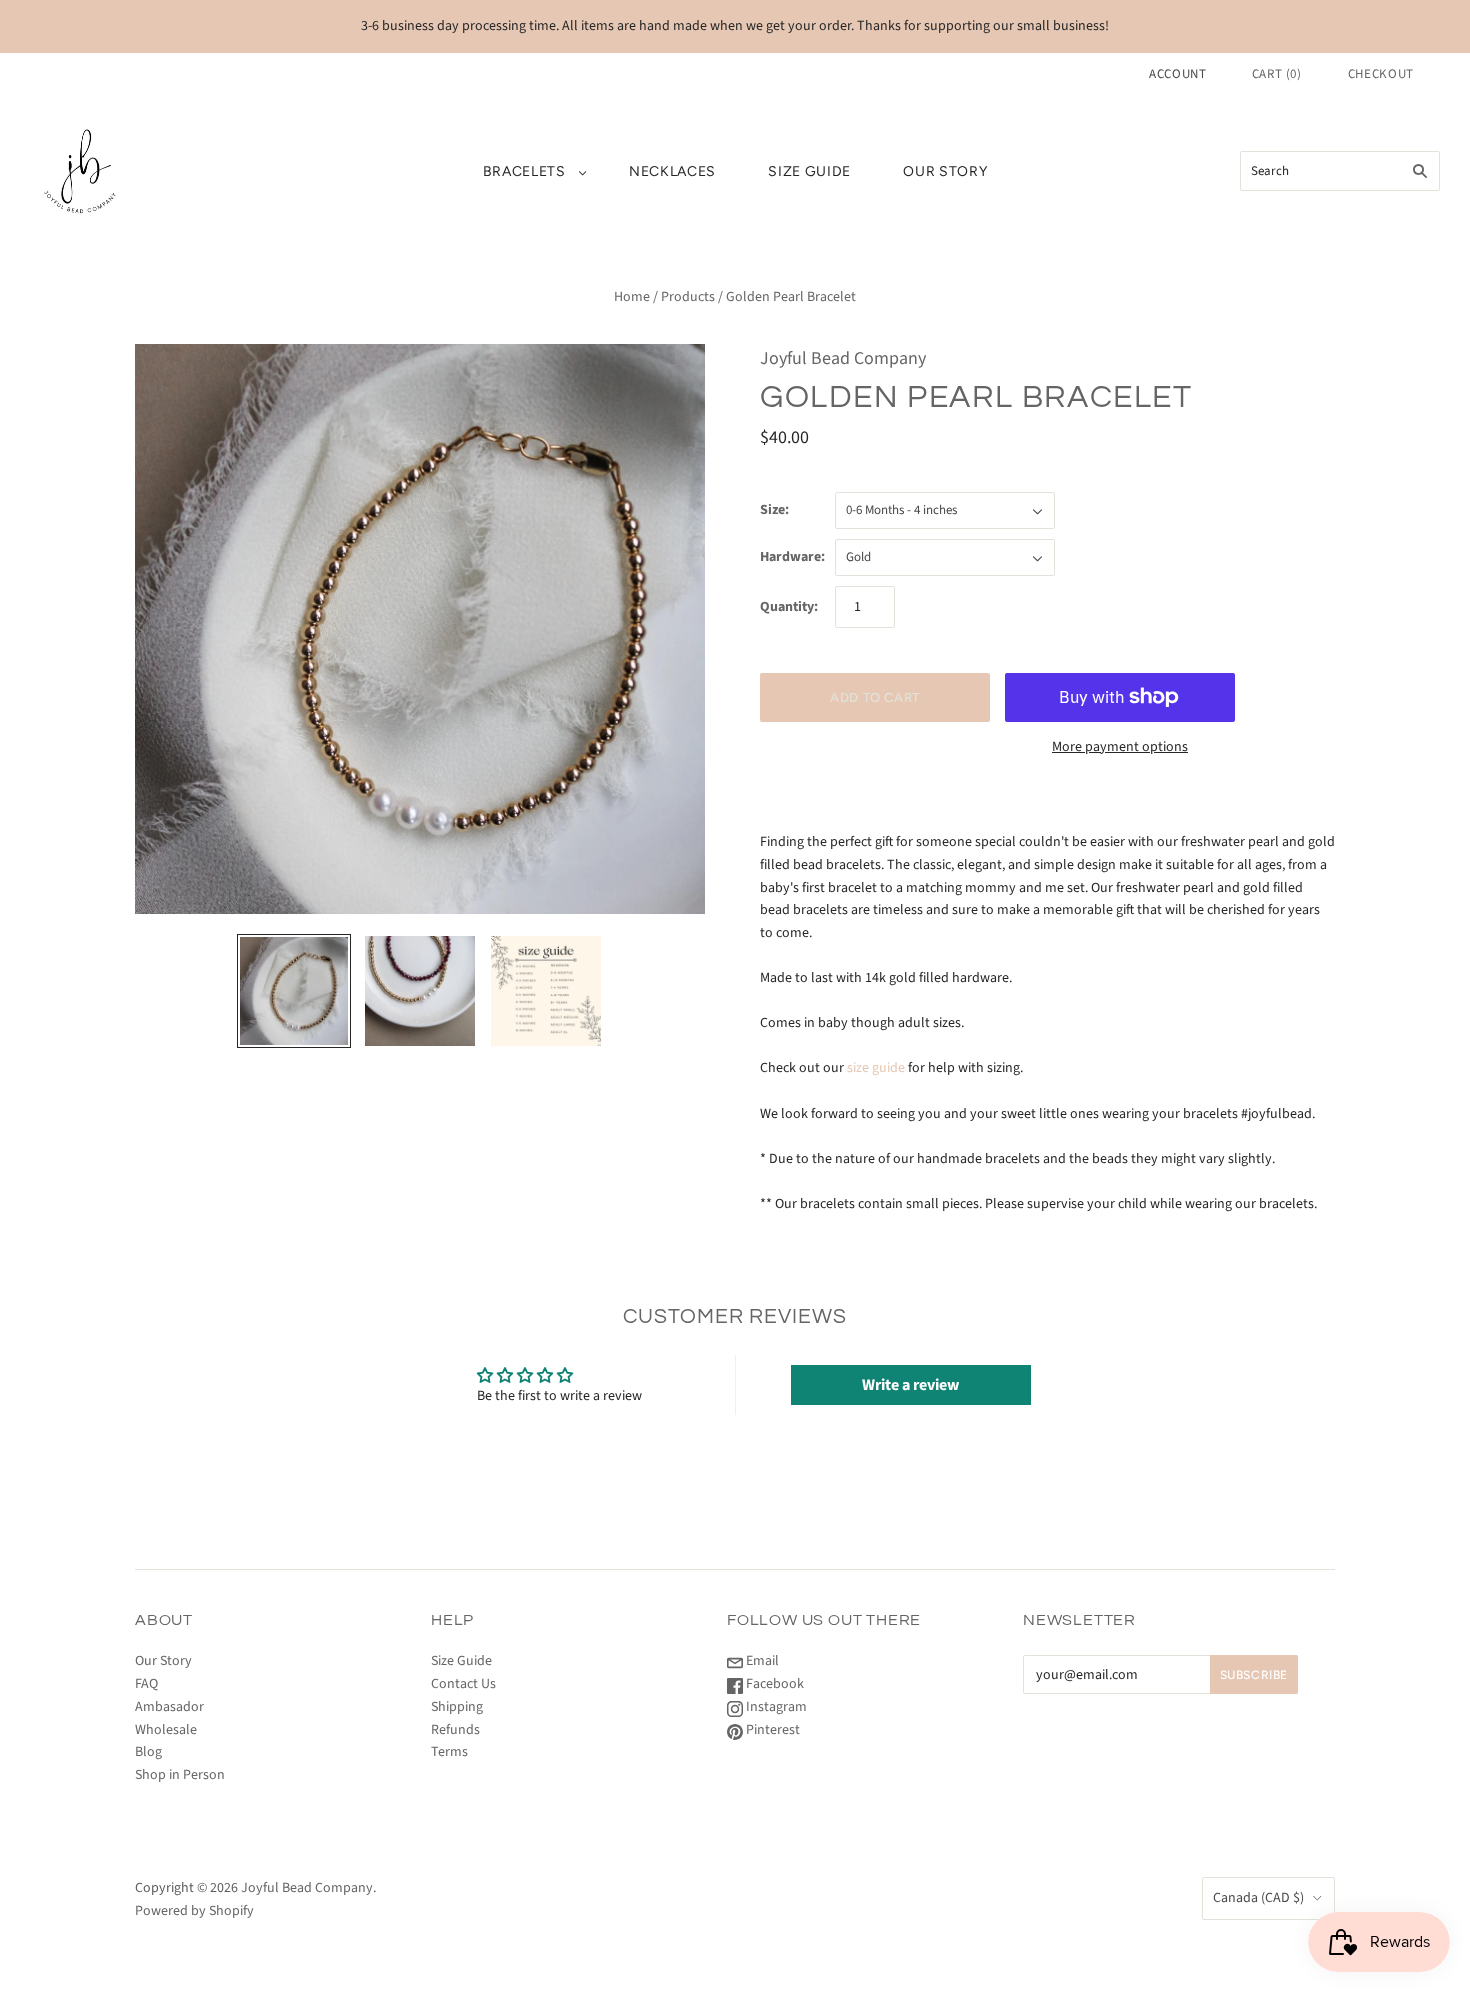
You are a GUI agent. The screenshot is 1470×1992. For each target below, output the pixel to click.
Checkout (1381, 74)
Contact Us (463, 1684)
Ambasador (169, 1707)
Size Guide (809, 171)
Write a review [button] (910, 1385)
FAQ (146, 1684)
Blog (148, 1752)
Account (1178, 74)
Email (761, 1661)
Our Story (945, 171)
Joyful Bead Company (843, 358)
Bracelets (524, 171)
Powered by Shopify (194, 1911)
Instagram (775, 1707)
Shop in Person (180, 1775)
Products (688, 297)
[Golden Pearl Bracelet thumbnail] (294, 991)
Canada (1258, 1898)
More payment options (1120, 747)
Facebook (773, 1684)
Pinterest (771, 1730)
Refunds (455, 1730)
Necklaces (672, 171)
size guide (876, 1068)
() (1277, 74)
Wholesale (166, 1730)
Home (632, 297)
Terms (449, 1752)
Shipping (457, 1707)
